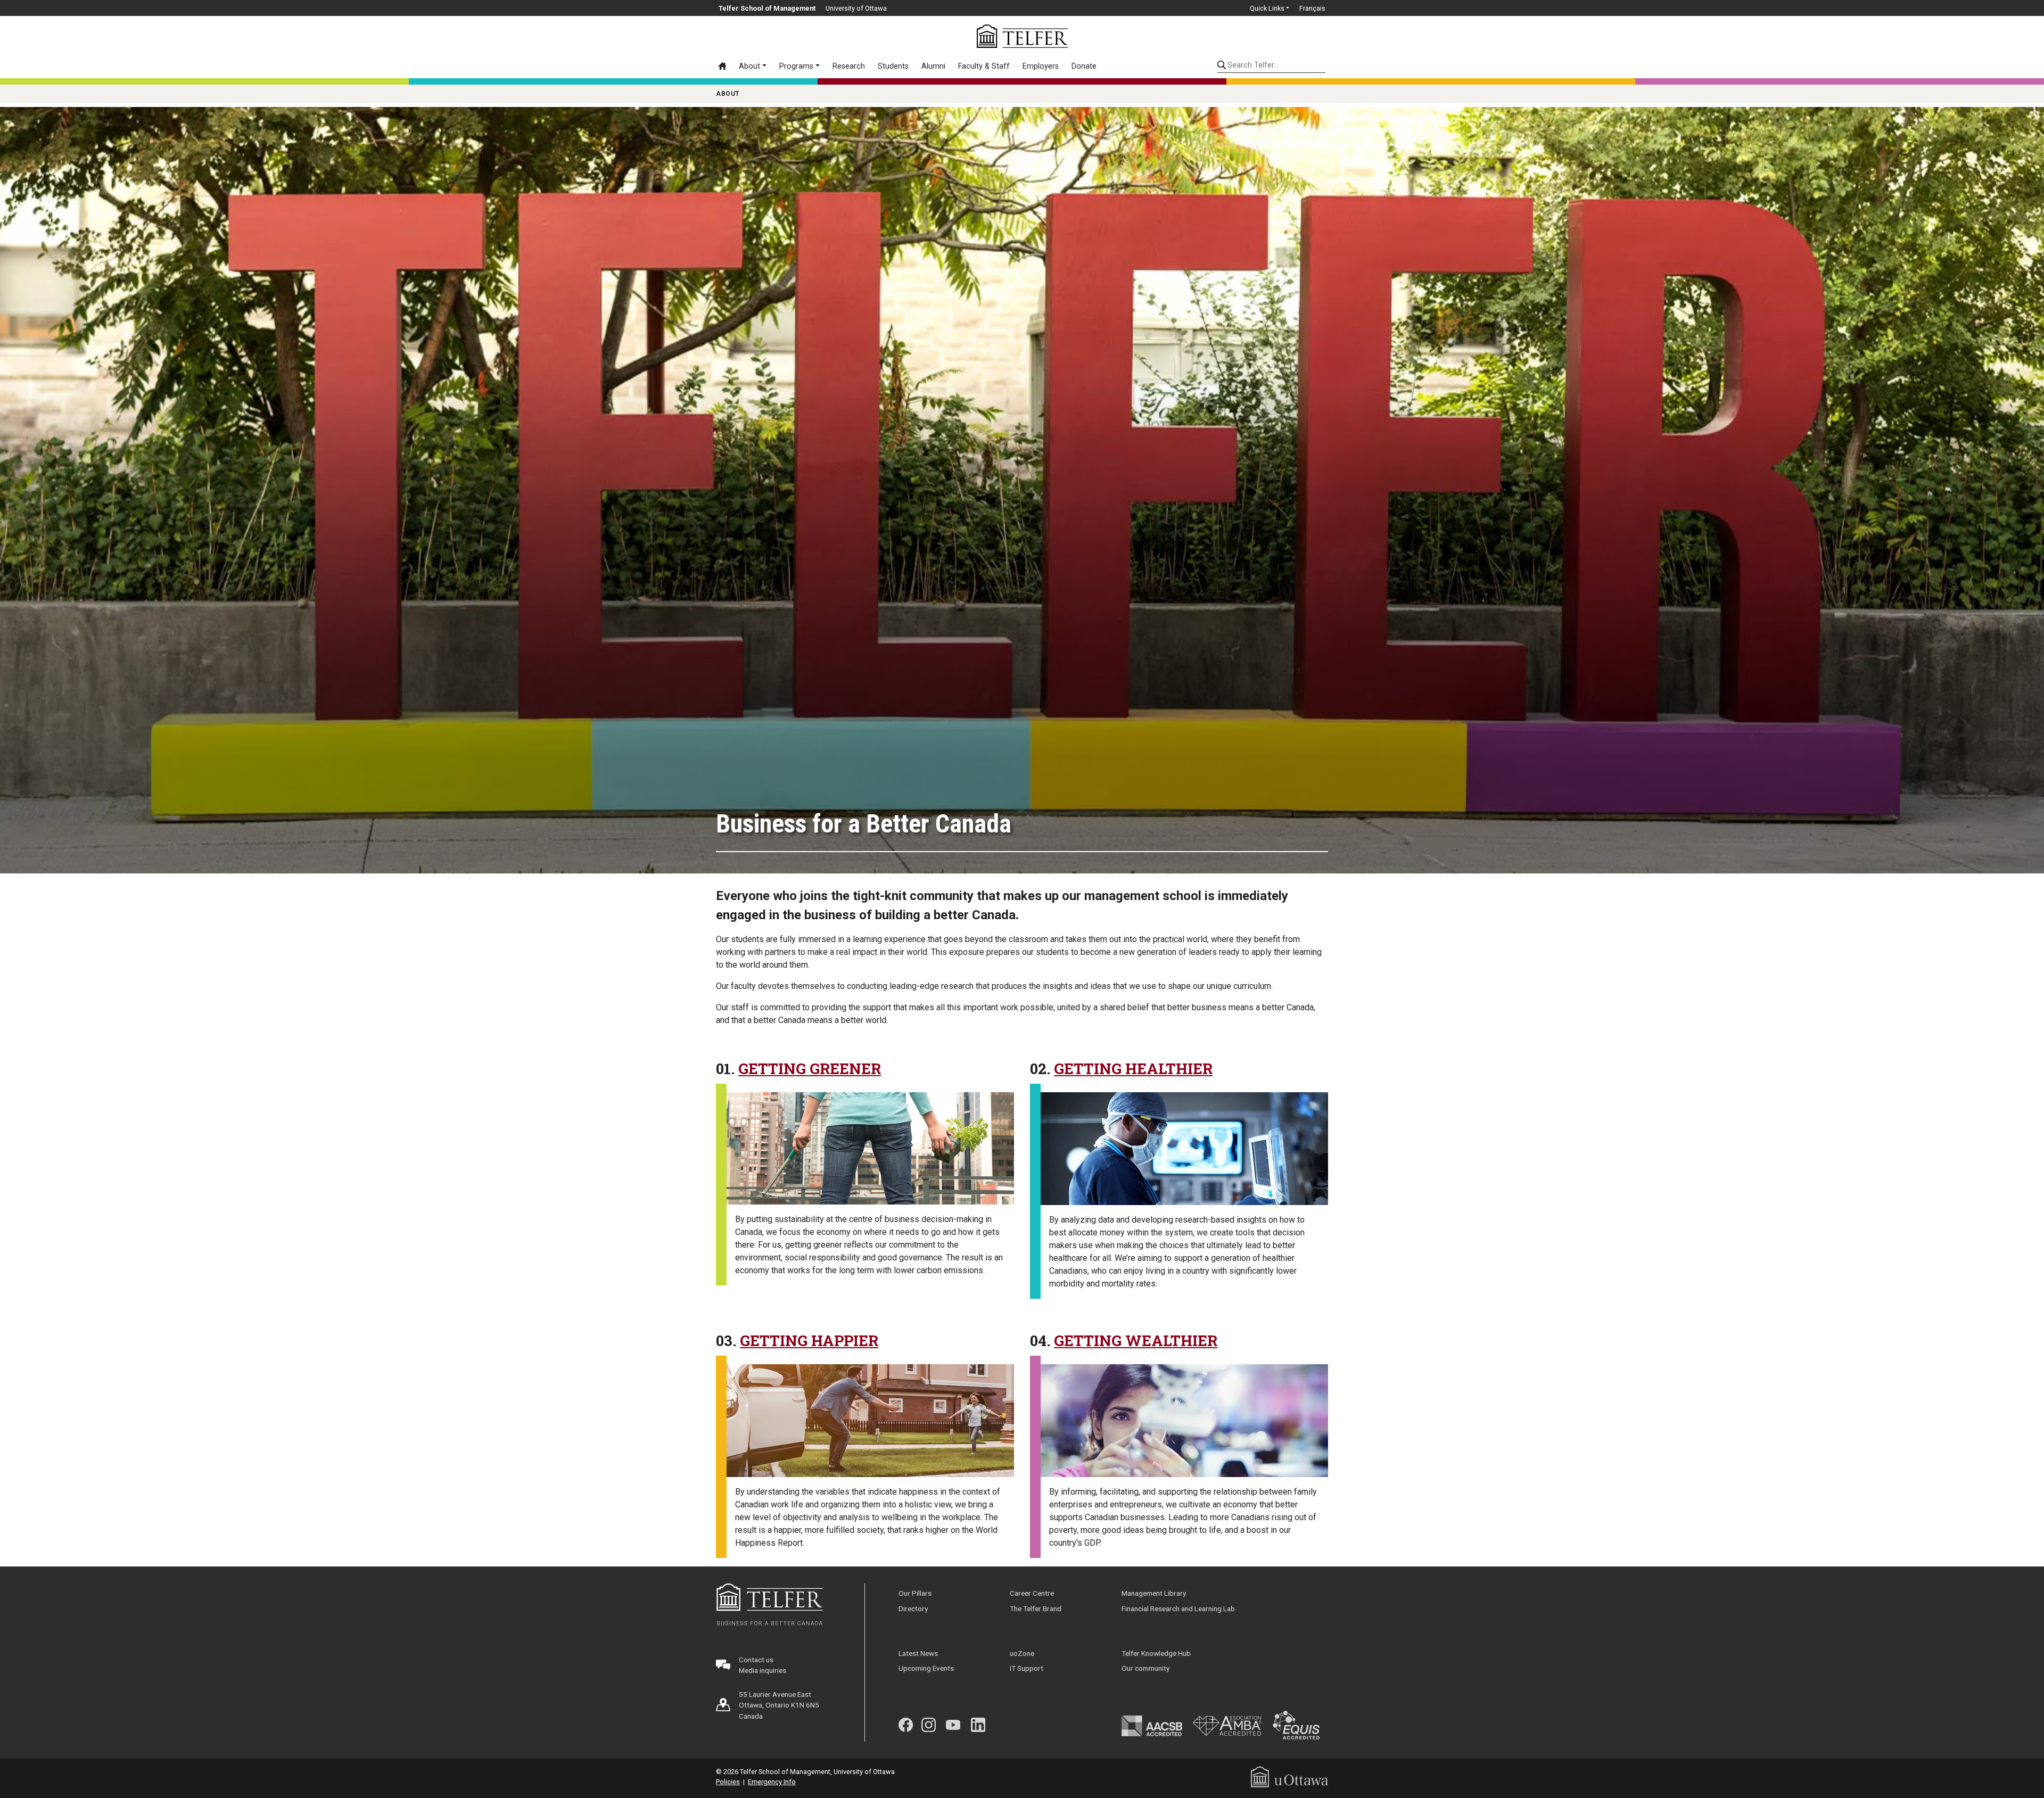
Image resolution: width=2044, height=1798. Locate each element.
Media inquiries (763, 1670)
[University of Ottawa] (1289, 1776)
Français (1312, 8)
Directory (913, 1609)
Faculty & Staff (984, 66)
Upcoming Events (926, 1668)
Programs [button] (796, 66)
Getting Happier (809, 1341)
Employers (1041, 66)
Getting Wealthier (1136, 1341)
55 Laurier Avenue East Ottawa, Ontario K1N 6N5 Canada (779, 1705)
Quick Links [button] (1267, 8)
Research (849, 66)
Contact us (756, 1660)
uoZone (1022, 1653)
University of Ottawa (856, 8)
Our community (1145, 1668)
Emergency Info (772, 1782)
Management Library (1154, 1593)
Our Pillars (915, 1593)
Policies (728, 1782)
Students (893, 66)
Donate (1084, 66)
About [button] (749, 66)
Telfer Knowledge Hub (1156, 1653)
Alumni (933, 66)
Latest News (918, 1653)
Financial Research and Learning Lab (1178, 1609)
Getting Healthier (1133, 1069)
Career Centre (1032, 1593)
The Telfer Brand (1036, 1609)
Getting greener (810, 1069)
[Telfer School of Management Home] (1022, 36)
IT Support (1027, 1668)
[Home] (726, 66)
